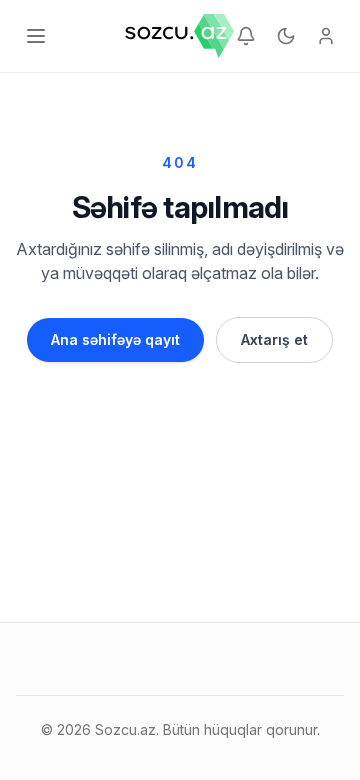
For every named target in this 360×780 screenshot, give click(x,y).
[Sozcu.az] (180, 36)
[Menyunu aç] (36, 36)
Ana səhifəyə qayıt (115, 339)
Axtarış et (274, 339)
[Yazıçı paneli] (326, 36)
